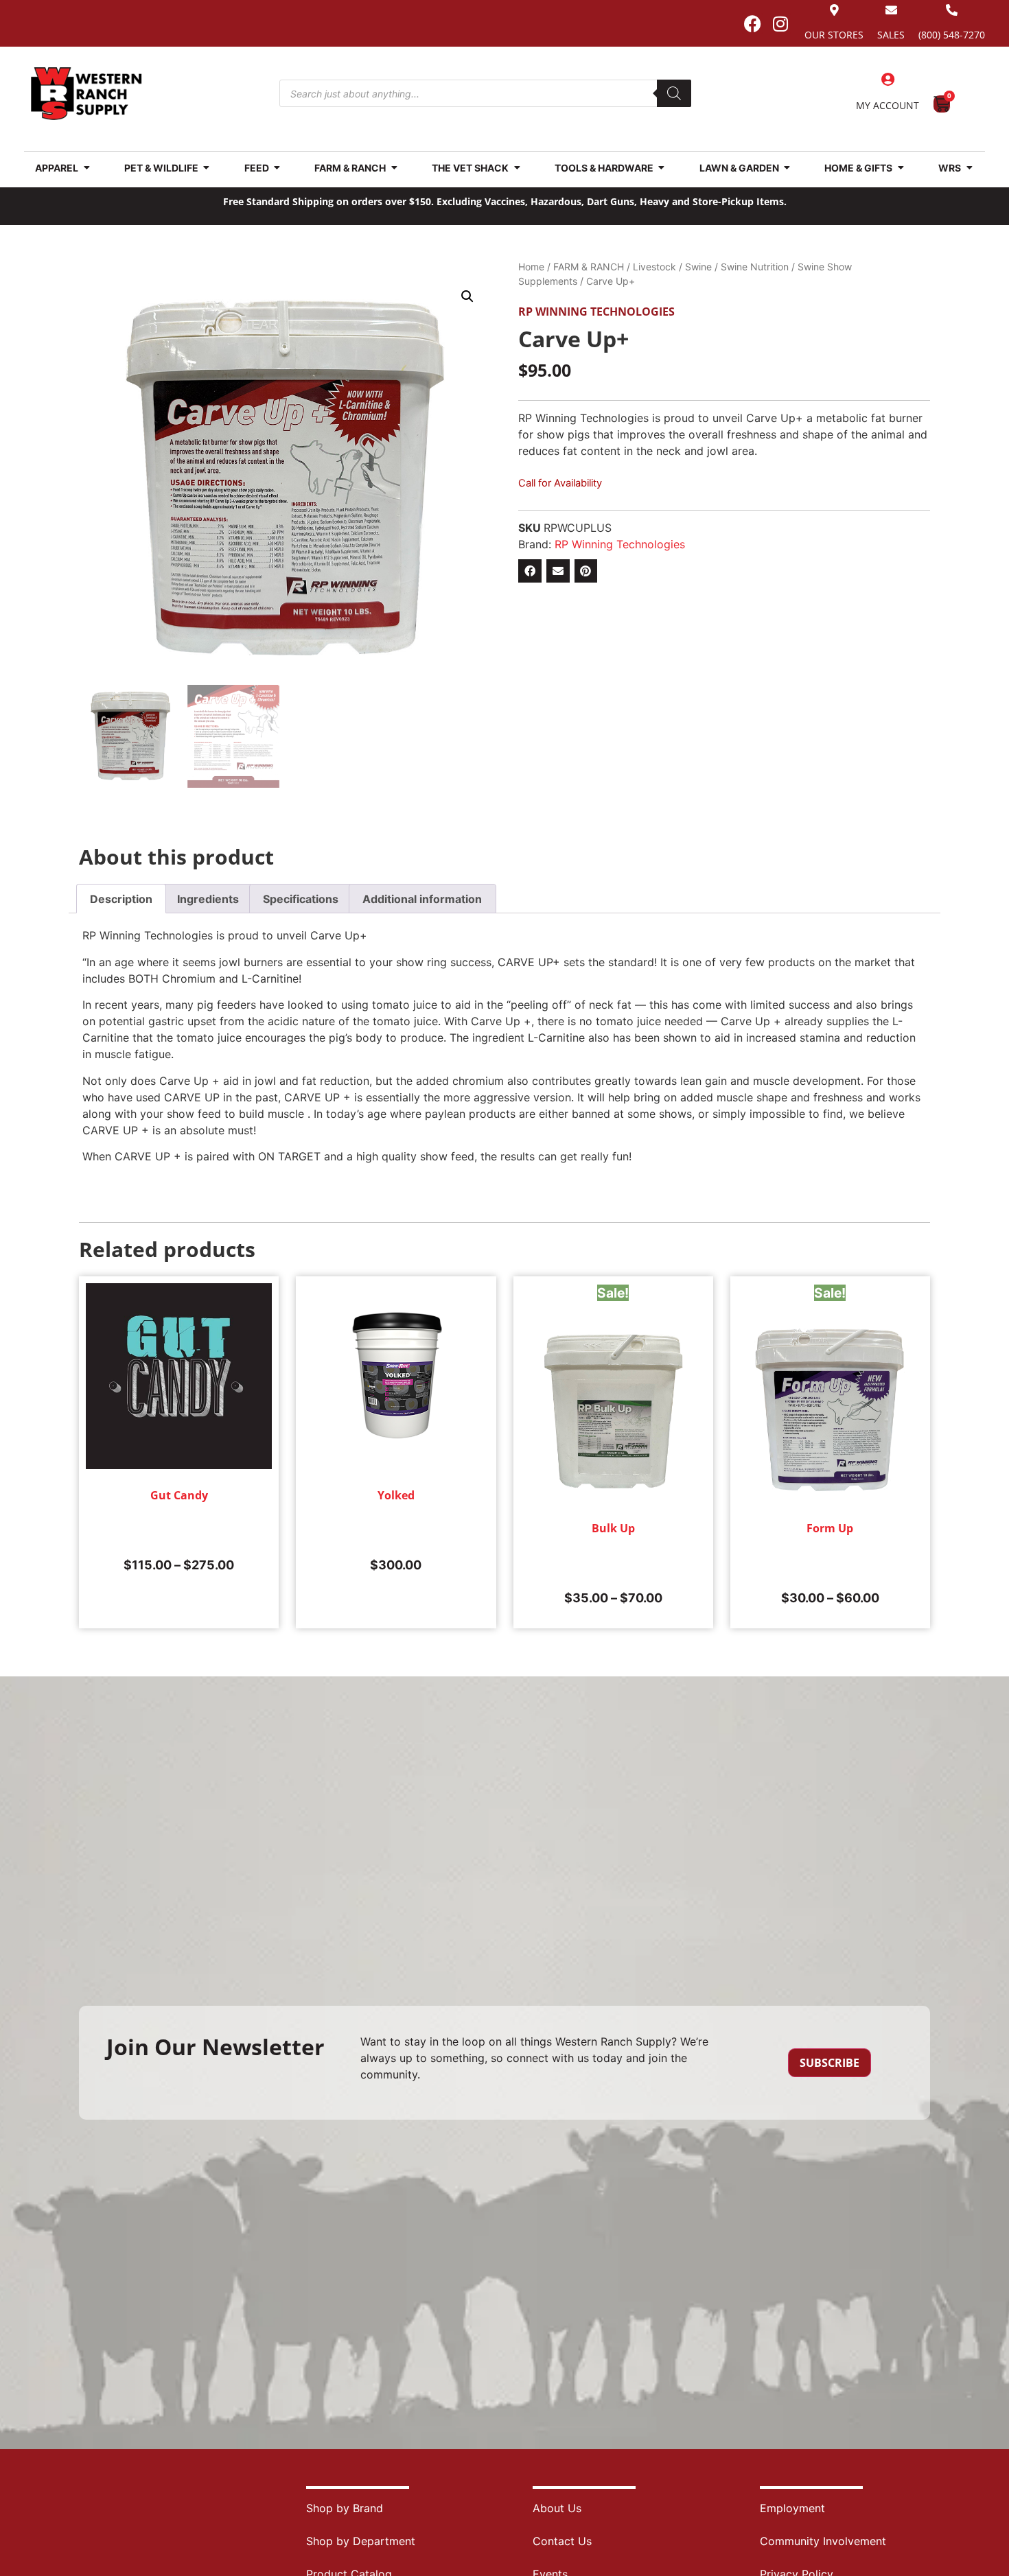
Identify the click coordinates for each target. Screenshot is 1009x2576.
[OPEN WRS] (969, 168)
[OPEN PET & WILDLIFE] (207, 168)
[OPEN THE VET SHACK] (517, 168)
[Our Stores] (834, 10)
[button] (467, 296)
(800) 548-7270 (952, 35)
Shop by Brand (345, 2508)
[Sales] (891, 10)
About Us (557, 2508)
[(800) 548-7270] (952, 10)
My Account (888, 105)
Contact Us (562, 2541)
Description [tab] (121, 899)
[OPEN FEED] (277, 168)
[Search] (674, 93)
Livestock (654, 267)
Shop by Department (361, 2541)
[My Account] (888, 80)
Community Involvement (823, 2541)
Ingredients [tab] (208, 899)
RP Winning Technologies (596, 312)
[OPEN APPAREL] (86, 168)
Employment (792, 2508)
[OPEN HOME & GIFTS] (901, 168)
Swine (698, 267)
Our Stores (834, 35)
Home (531, 267)
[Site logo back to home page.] (86, 94)
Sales (891, 35)
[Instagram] (780, 23)
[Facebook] (752, 23)
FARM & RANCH (589, 267)
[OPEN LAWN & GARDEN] (787, 168)
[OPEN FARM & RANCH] (394, 168)
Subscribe (830, 2063)
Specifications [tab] (301, 899)
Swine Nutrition (755, 267)
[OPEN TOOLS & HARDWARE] (662, 168)
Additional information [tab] (422, 899)
